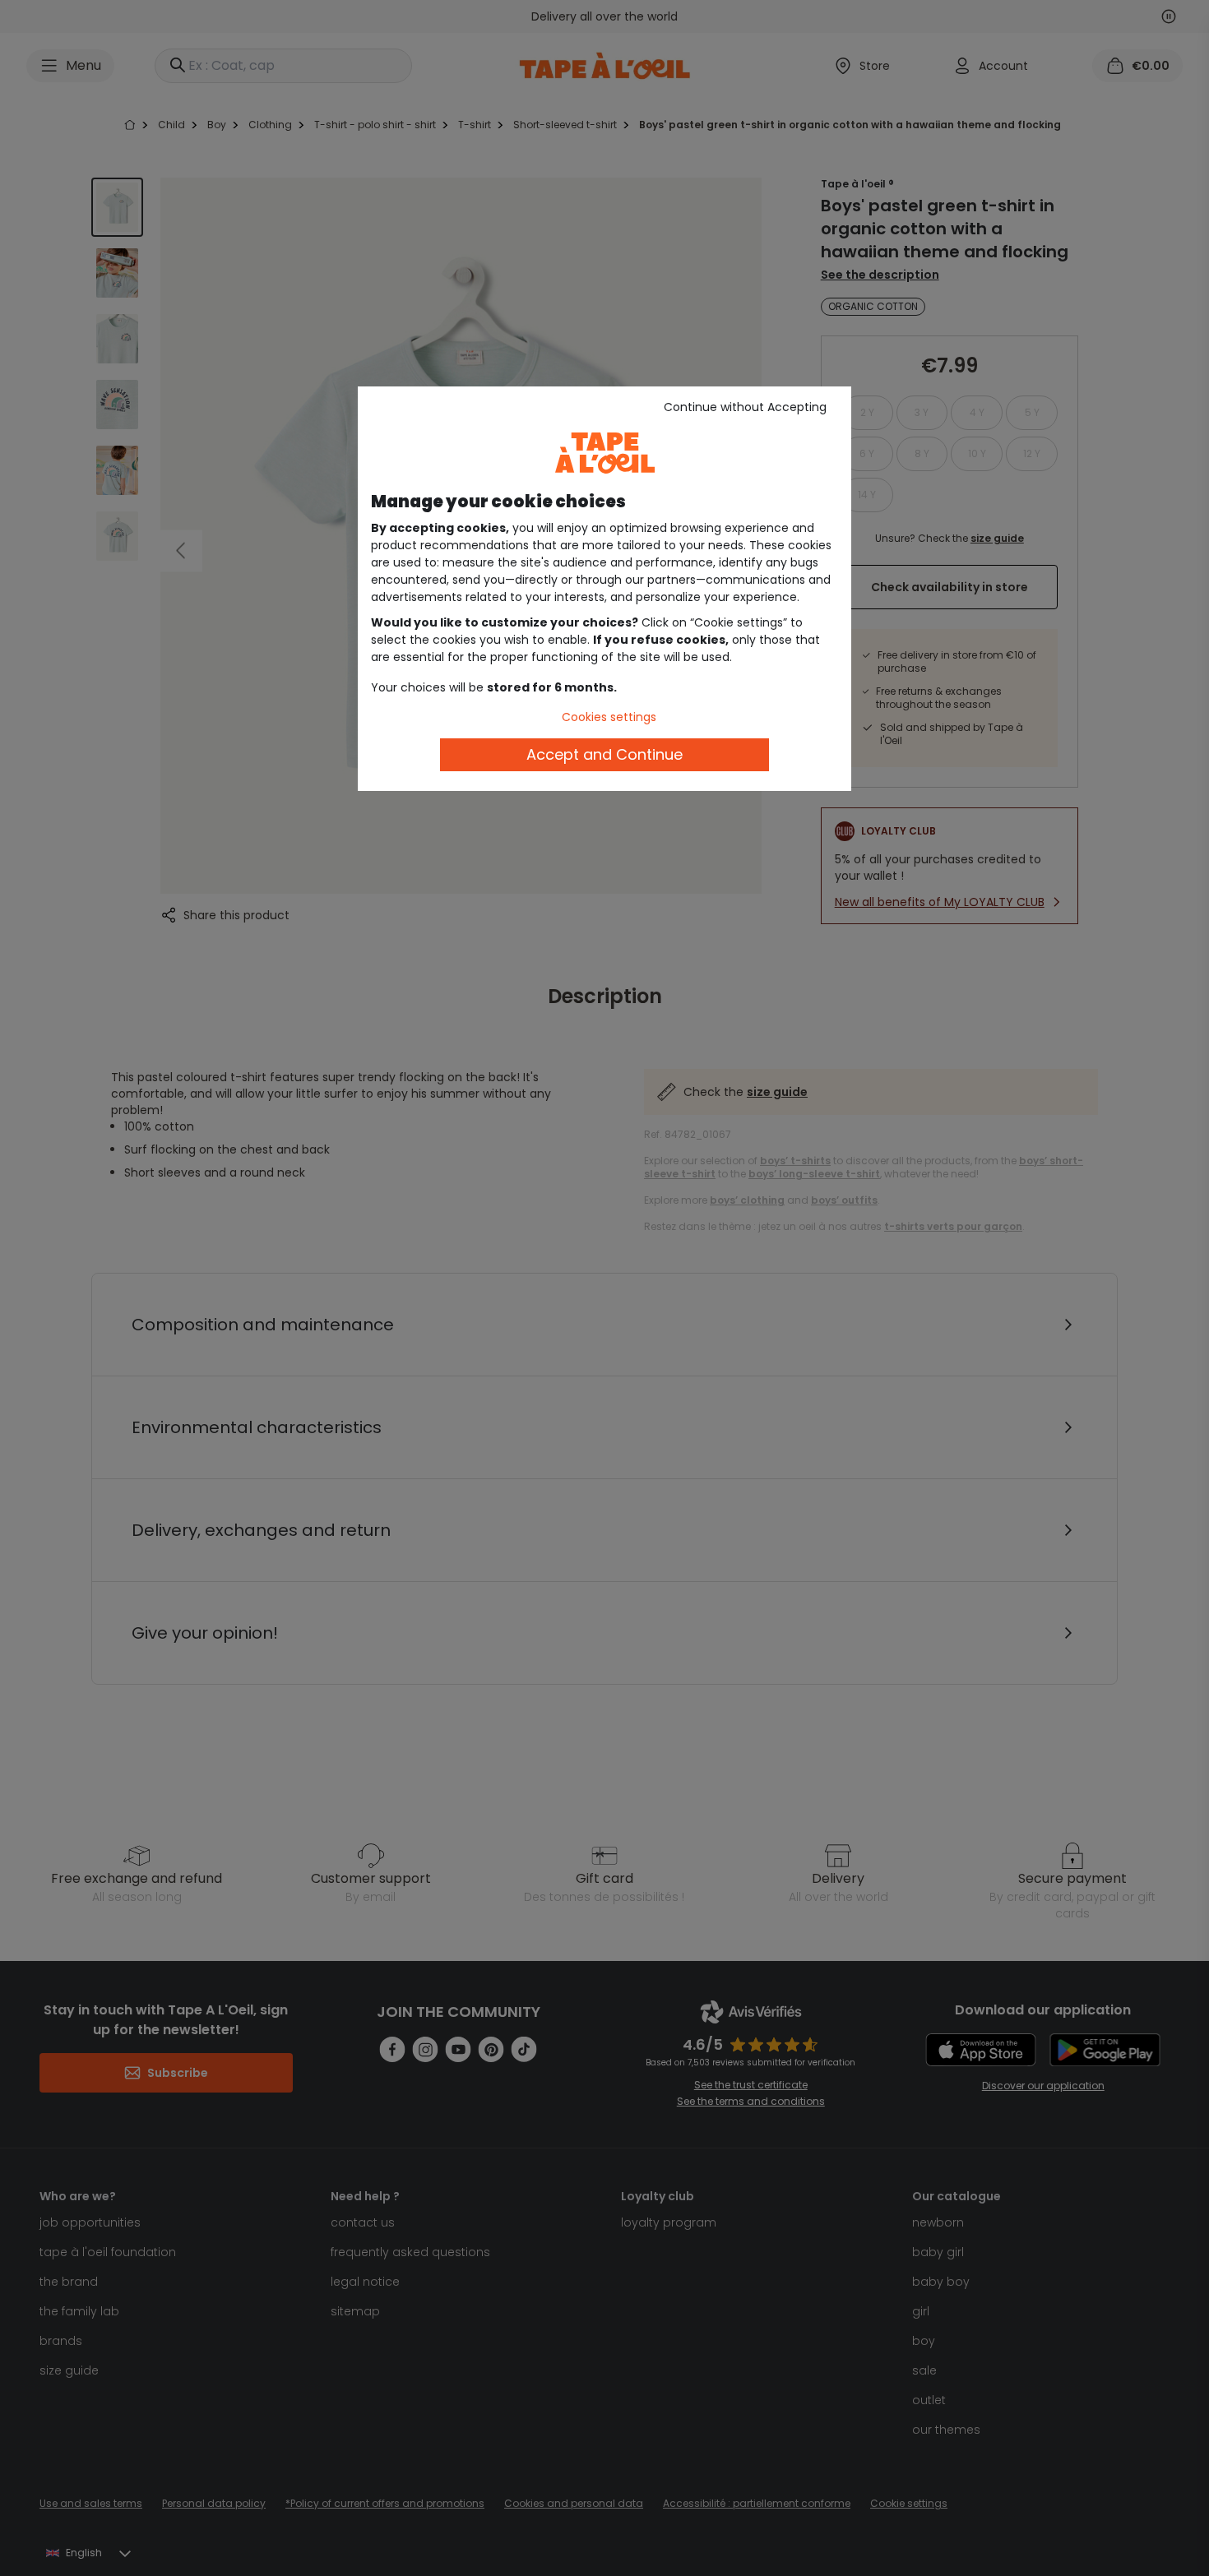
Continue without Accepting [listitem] (745, 407)
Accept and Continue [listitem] (604, 754)
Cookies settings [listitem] (609, 717)
